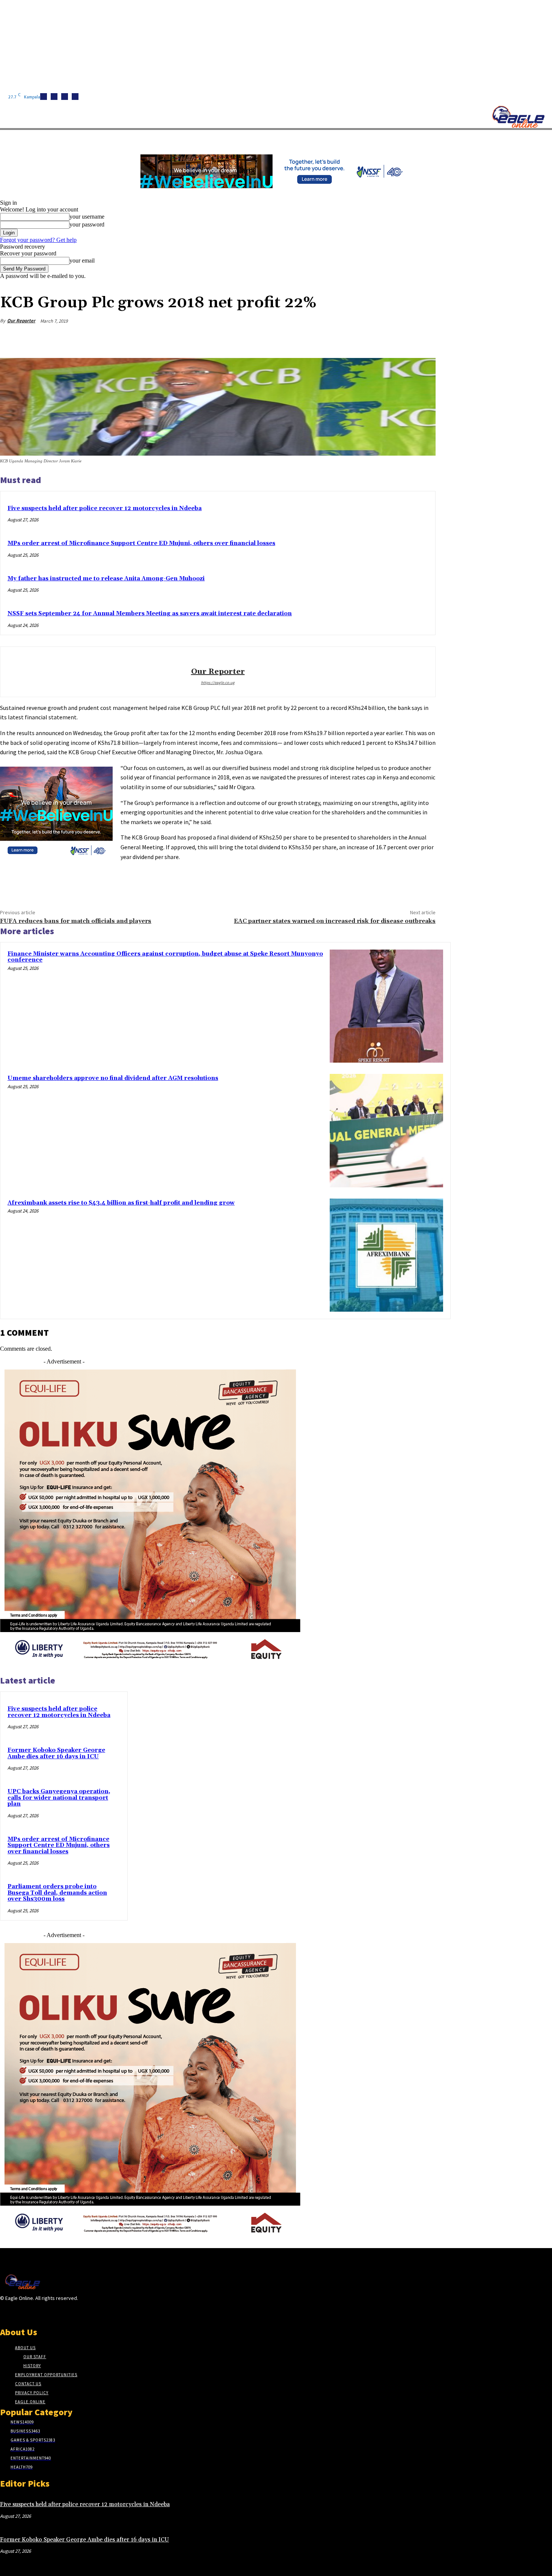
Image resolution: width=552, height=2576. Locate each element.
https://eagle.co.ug (218, 683)
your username (87, 217)
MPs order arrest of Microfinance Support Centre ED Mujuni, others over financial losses (141, 543)
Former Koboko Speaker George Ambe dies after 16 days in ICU (56, 1753)
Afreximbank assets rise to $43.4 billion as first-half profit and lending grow (121, 1203)
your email (82, 260)
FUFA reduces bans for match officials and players (76, 921)
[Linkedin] (65, 97)
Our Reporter (21, 321)
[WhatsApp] (395, 339)
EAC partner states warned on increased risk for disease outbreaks (335, 921)
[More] (423, 339)
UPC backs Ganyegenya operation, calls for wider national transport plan (59, 1798)
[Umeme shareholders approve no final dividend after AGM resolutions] (386, 1131)
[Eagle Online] (518, 117)
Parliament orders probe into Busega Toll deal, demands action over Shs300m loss (57, 1893)
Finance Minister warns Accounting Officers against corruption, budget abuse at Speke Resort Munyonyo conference (165, 957)
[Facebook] (44, 97)
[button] (357, 139)
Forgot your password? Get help (38, 240)
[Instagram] (54, 97)
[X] (75, 97)
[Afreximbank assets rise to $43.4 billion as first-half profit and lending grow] (386, 1255)
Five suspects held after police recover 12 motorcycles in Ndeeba (105, 508)
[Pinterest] (368, 339)
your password (87, 224)
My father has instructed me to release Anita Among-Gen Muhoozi (106, 579)
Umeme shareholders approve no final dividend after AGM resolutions (113, 1078)
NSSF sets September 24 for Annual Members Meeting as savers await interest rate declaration (150, 614)
